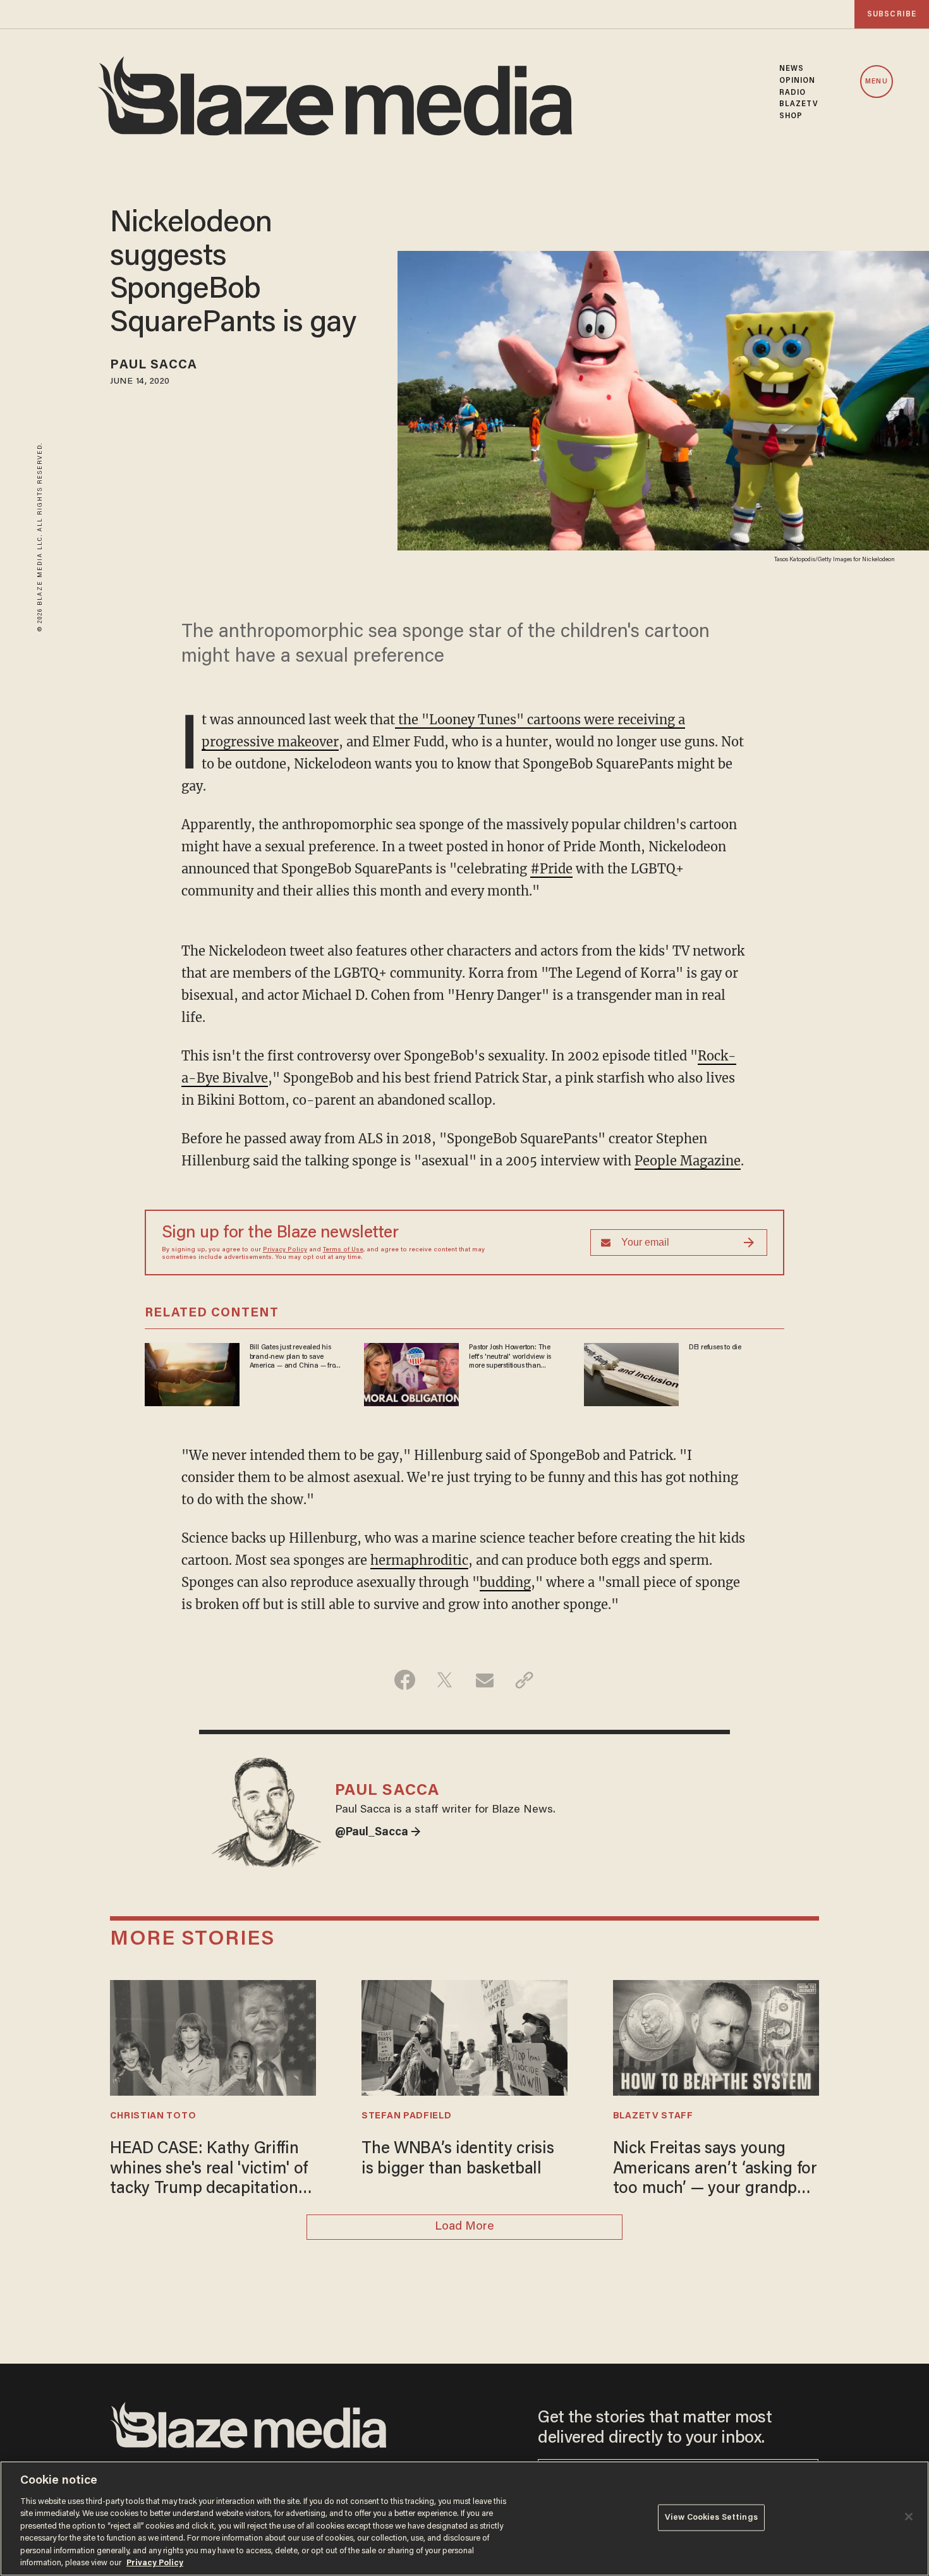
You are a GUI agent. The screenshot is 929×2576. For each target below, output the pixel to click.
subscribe (892, 14)
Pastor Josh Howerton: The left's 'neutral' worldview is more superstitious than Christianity (510, 1357)
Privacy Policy (285, 1250)
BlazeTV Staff (653, 2116)
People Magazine (688, 1161)
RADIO (793, 93)
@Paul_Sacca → (378, 1833)
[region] (464, 2518)
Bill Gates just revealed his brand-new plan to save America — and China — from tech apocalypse (295, 1357)
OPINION (798, 81)
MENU (876, 82)
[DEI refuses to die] (631, 1373)
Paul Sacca (154, 365)
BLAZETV (799, 104)
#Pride (551, 869)
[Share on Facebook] (405, 1680)
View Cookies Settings (711, 2518)
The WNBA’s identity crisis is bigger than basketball (458, 2159)
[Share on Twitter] (445, 1680)
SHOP (791, 116)
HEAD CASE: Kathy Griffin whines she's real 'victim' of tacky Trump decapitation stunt (209, 2170)
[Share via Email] (484, 1680)
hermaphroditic (419, 1560)
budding (505, 1582)
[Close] (909, 2517)
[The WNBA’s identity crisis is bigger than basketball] (464, 2037)
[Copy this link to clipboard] (524, 1680)
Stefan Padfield (406, 2116)
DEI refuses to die (715, 1347)
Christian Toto (153, 2116)
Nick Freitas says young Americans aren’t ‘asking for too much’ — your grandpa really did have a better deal (715, 2170)
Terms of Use (343, 1250)
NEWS (792, 69)
